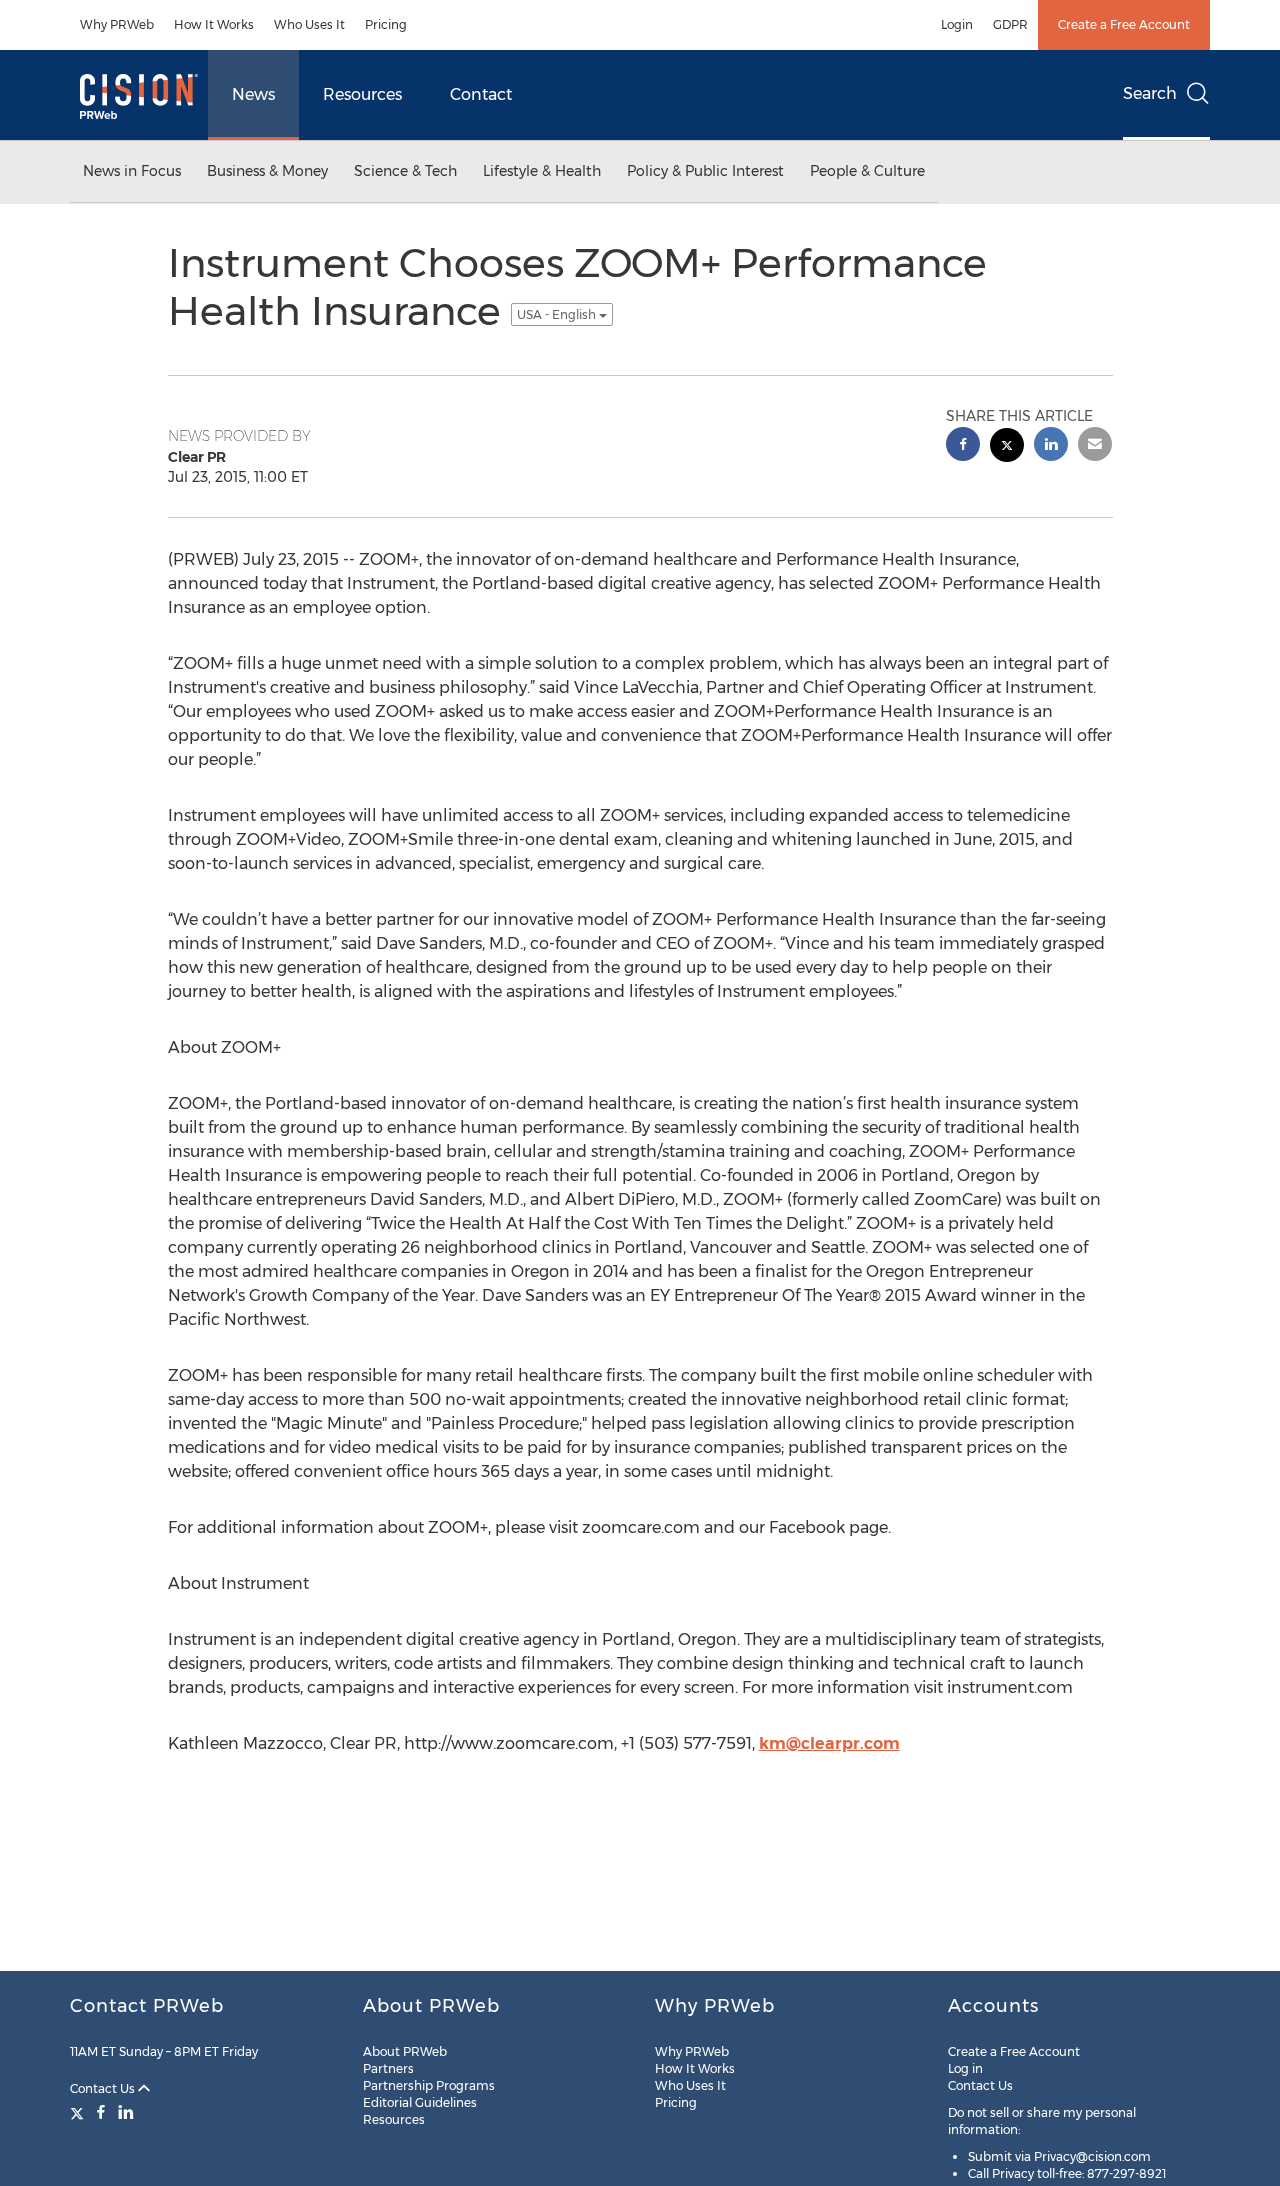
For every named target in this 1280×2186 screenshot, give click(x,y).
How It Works (214, 24)
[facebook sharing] (963, 446)
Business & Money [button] (267, 171)
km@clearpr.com (829, 1743)
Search (1150, 93)
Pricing (386, 24)
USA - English (558, 314)
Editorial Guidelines (420, 2102)
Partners (388, 2068)
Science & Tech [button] (405, 171)
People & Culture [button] (867, 171)
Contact (481, 94)
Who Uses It (309, 24)
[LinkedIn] (126, 2112)
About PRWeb (405, 2051)
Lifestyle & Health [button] (542, 171)
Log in (965, 2068)
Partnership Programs (429, 2085)
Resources (362, 94)
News (253, 94)
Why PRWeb (117, 24)
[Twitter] (79, 2112)
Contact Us (104, 2088)
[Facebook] (101, 2112)
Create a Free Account (1124, 24)
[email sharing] (1095, 446)
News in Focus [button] (132, 171)
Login (957, 24)
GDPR (1010, 24)
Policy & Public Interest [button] (705, 171)
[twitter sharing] (1007, 447)
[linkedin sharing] (1051, 446)
